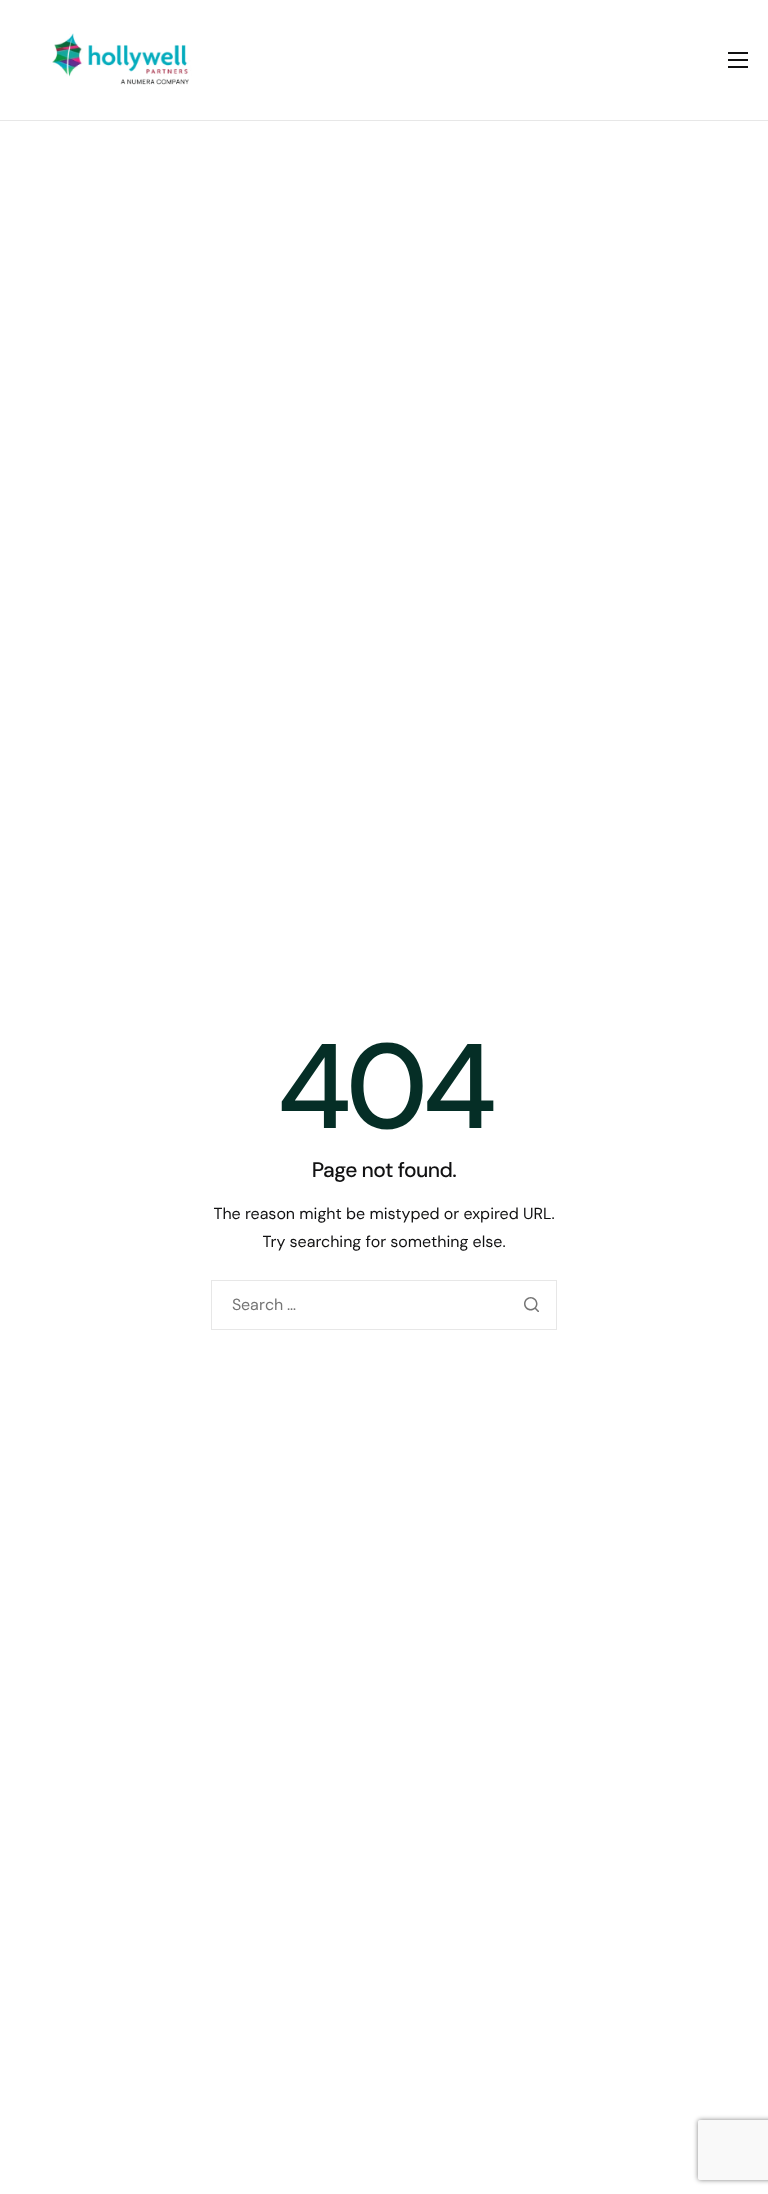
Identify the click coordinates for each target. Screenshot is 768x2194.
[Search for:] (384, 1304)
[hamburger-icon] (738, 60)
